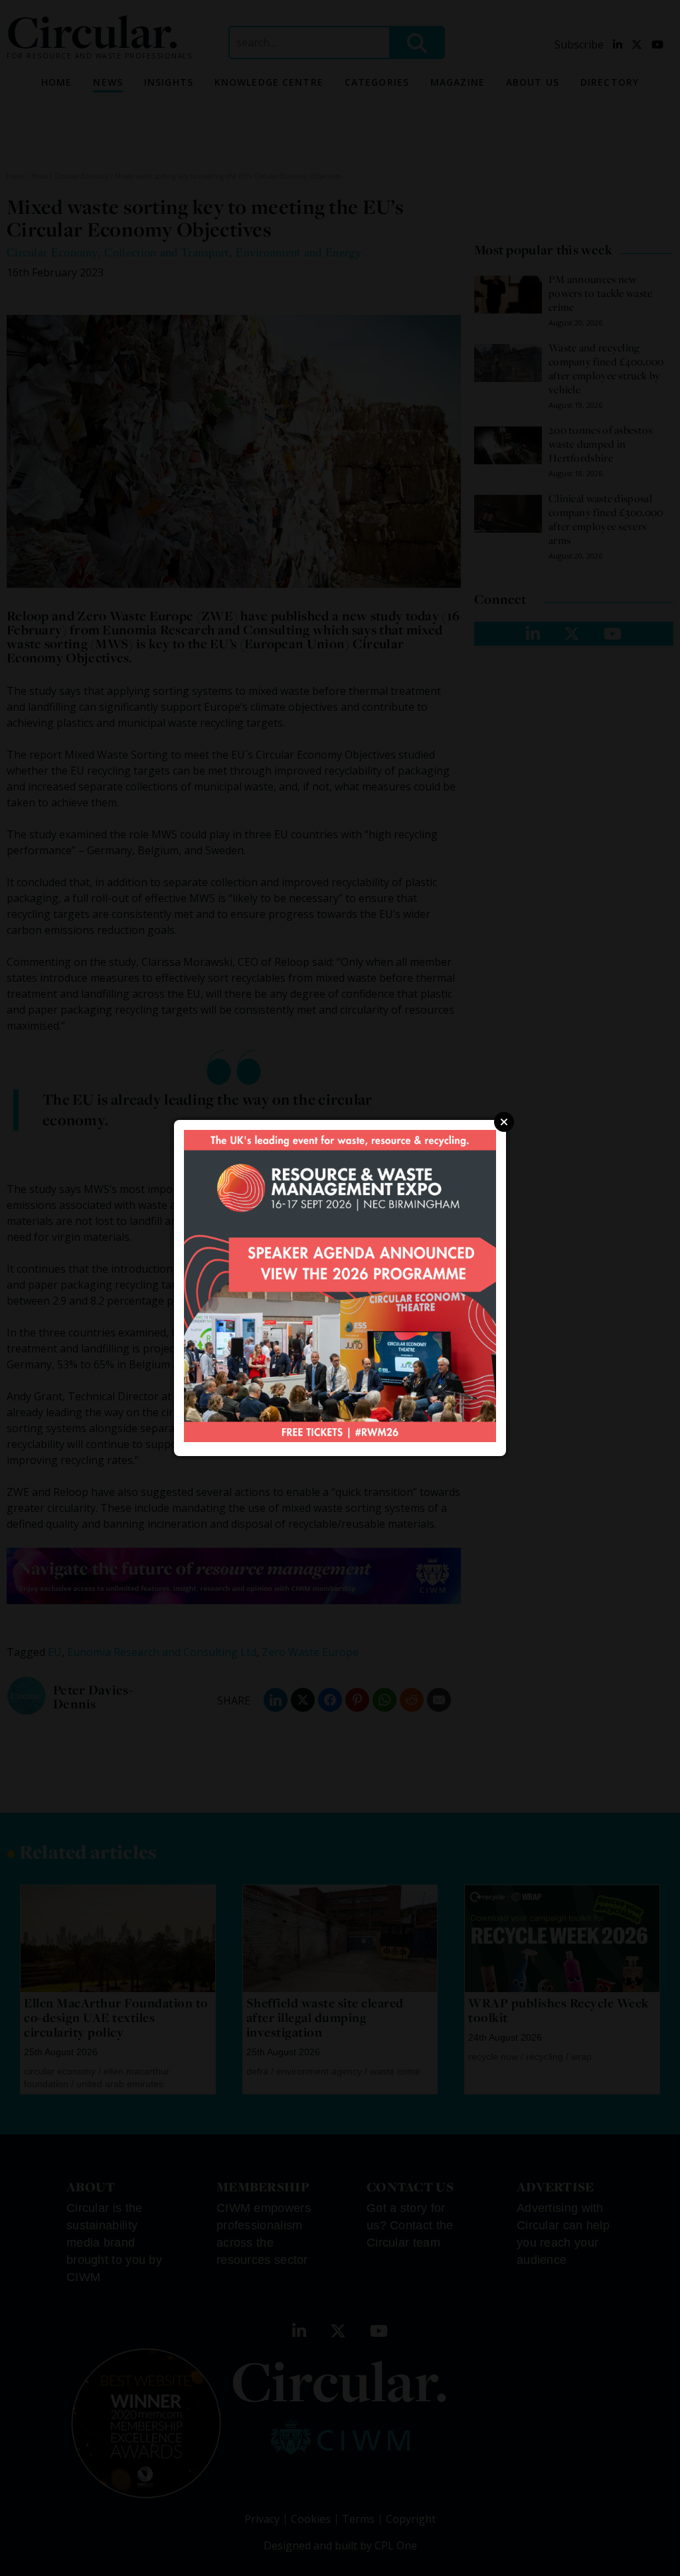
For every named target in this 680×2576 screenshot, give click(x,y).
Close (504, 1122)
